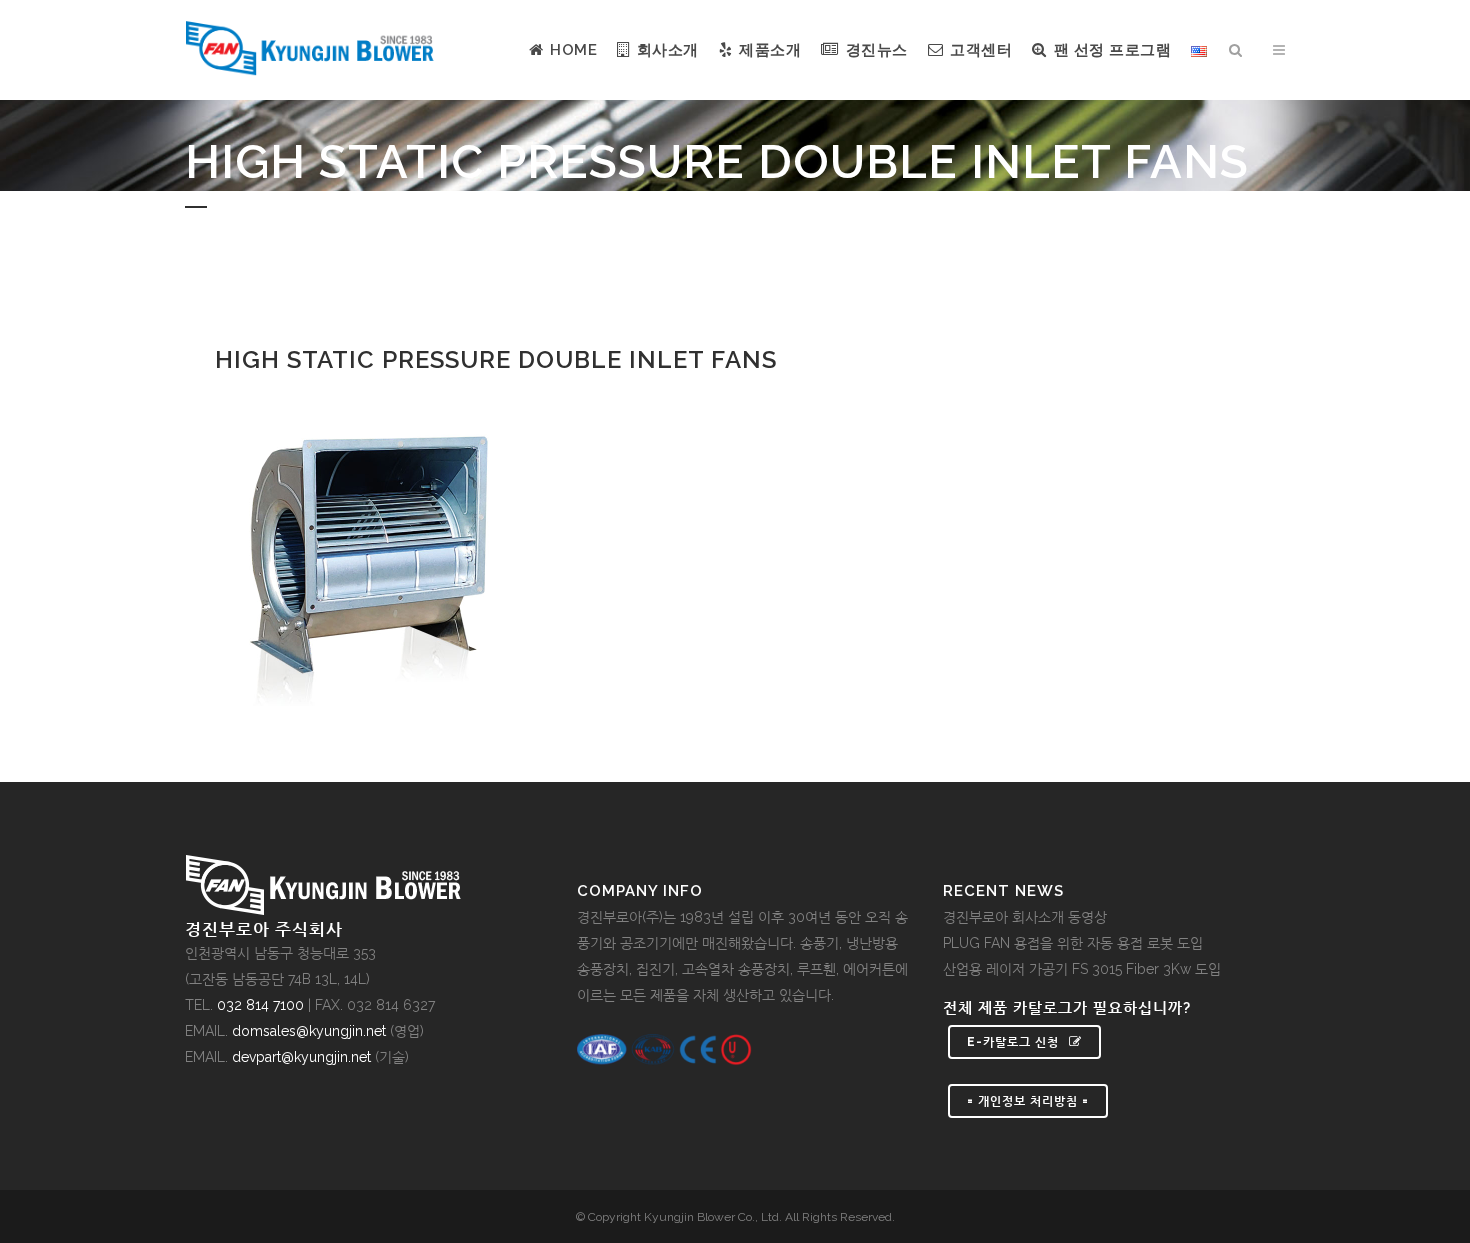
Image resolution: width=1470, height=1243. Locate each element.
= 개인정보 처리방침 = (1028, 1101)
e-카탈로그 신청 (1013, 1042)
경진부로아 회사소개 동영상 (1025, 917)
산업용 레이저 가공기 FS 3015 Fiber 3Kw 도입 (1082, 969)
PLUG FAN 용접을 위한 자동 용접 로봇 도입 (1073, 943)
